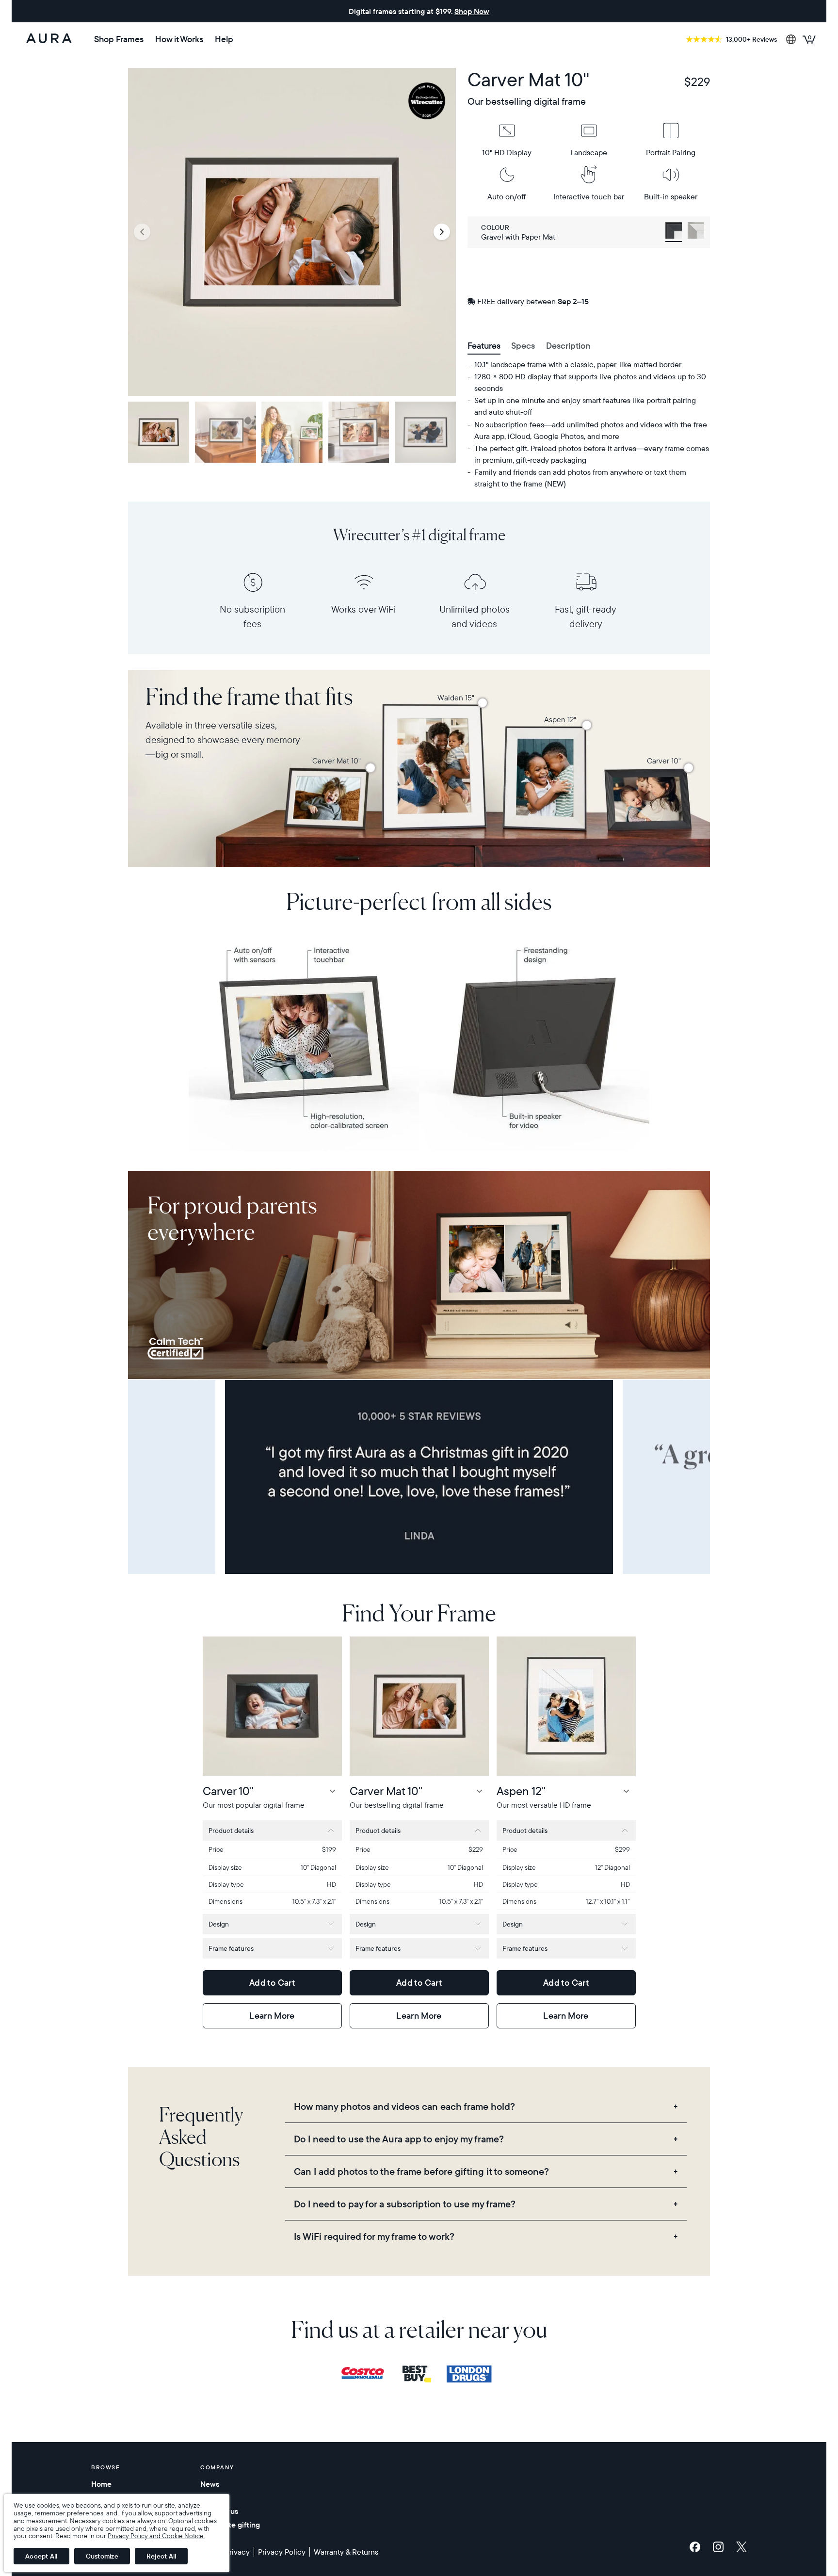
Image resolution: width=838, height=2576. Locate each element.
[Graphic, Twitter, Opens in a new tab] (741, 2547)
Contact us (219, 2511)
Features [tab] (484, 346)
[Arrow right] (442, 232)
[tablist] (589, 347)
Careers (214, 2497)
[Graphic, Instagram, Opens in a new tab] (721, 2547)
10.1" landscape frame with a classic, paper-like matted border (578, 364)
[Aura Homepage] (49, 39)
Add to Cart (272, 1983)
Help (224, 39)
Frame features (231, 1948)
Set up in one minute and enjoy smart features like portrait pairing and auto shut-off (585, 406)
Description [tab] (568, 346)
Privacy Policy (282, 2552)
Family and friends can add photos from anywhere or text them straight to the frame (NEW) (580, 478)
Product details (231, 1831)
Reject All (161, 2556)
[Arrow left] (142, 232)
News (210, 2484)
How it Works (179, 39)
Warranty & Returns (346, 2552)
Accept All (41, 2556)
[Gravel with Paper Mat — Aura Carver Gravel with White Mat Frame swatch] (674, 232)
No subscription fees (252, 616)
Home (101, 2484)
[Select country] (791, 39)
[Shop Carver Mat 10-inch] (371, 768)
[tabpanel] (589, 424)
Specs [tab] (523, 346)
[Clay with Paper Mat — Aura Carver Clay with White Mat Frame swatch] (696, 232)
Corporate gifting (230, 2525)
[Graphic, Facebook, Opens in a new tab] (697, 2547)
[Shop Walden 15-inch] (483, 703)
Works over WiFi (363, 609)
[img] (367, 2374)
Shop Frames (119, 39)
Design (219, 1924)
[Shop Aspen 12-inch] (587, 725)
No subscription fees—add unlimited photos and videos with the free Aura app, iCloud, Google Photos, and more (591, 430)
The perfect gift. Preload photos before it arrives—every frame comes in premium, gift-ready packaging (592, 454)
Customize (102, 2556)
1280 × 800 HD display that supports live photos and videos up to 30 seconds (590, 382)
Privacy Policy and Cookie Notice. (156, 2536)
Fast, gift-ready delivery (585, 616)
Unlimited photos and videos (475, 616)
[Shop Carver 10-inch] (689, 768)
